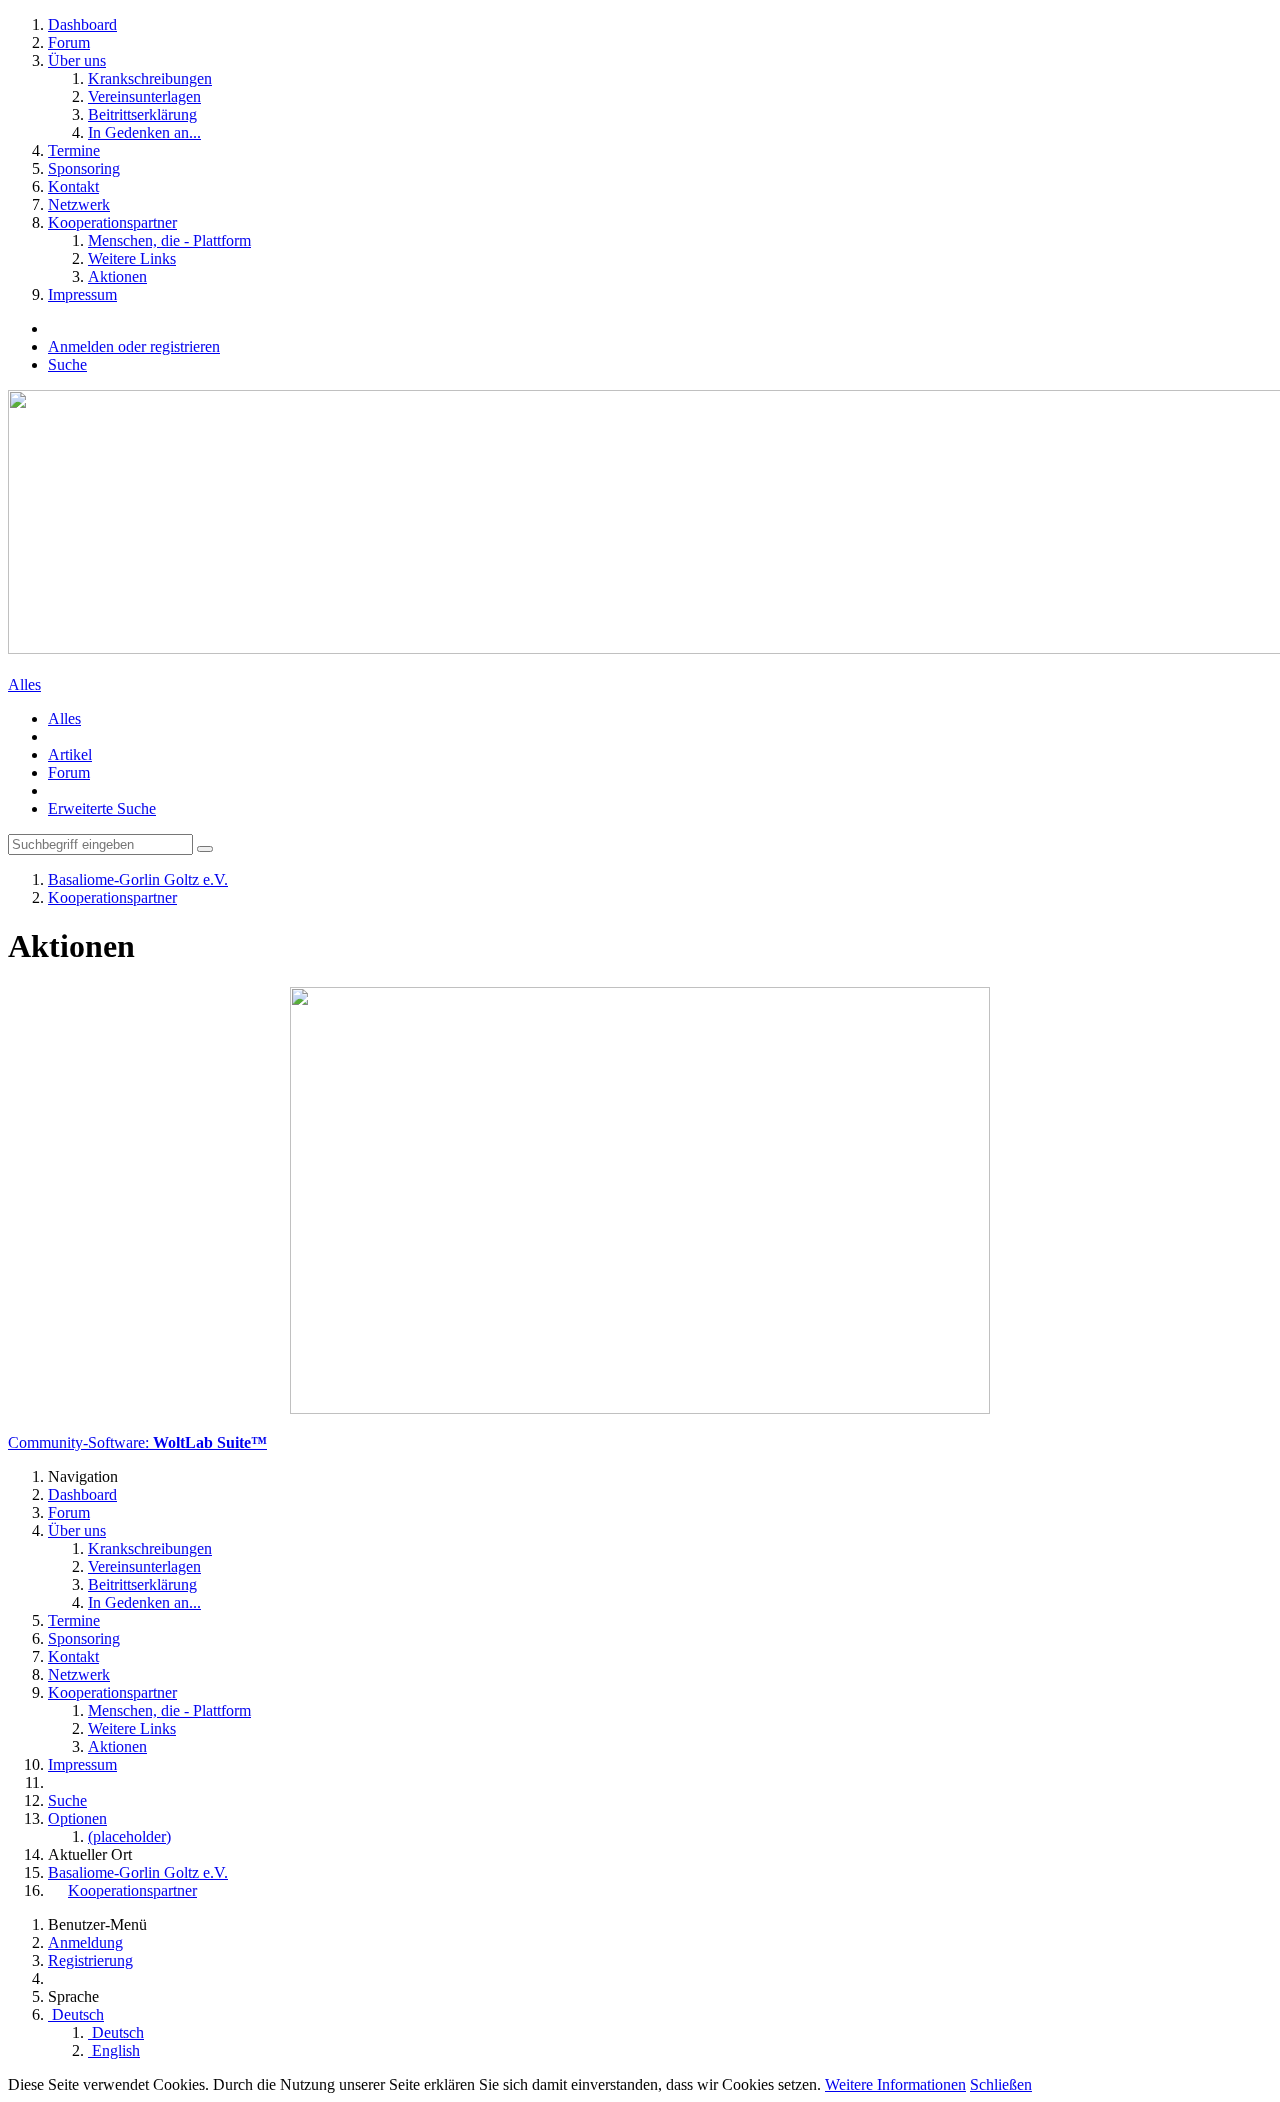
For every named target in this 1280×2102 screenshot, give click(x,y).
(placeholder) (129, 1836)
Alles (24, 684)
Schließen (1001, 2084)
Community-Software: (137, 1442)
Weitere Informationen (895, 2084)
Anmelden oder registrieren (134, 346)
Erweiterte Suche (102, 808)
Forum (69, 772)
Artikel (70, 754)
